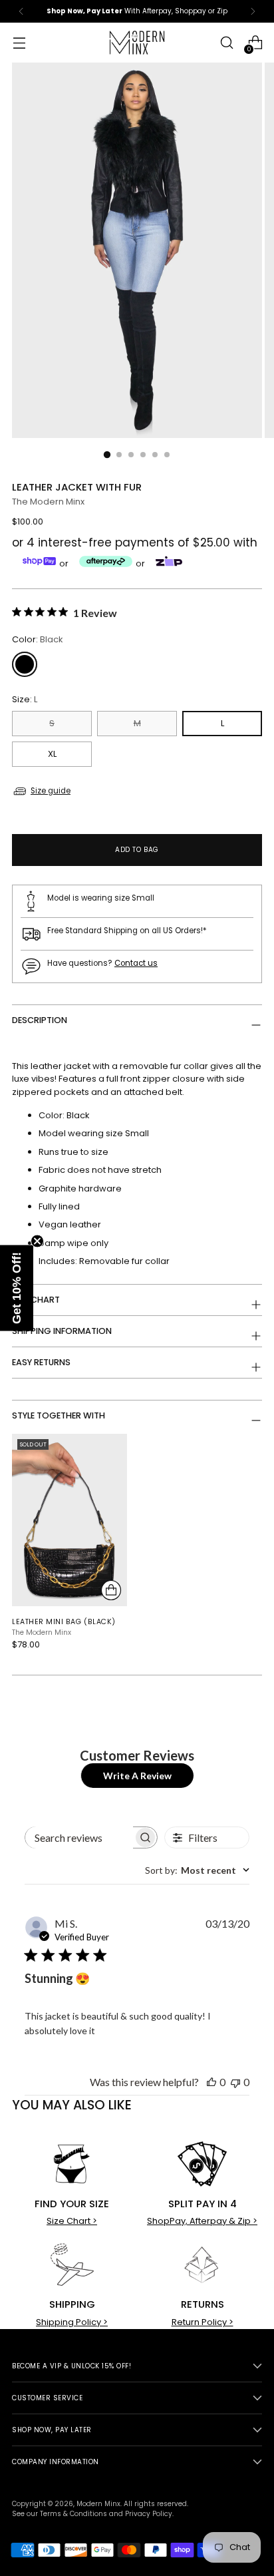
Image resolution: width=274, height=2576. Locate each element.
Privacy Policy (149, 2514)
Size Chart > (72, 2221)
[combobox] (197, 1870)
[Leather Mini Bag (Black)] (69, 1520)
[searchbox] (79, 1837)
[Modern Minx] (137, 43)
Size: (25, 699)
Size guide (51, 791)
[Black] (25, 664)
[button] (17, 1288)
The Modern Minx (48, 502)
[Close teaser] (37, 1241)
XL (52, 754)
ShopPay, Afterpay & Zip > (202, 2221)
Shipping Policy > (72, 2322)
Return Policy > (203, 2322)
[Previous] (21, 11)
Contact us (136, 963)
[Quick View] (111, 1590)
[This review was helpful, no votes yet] (211, 2082)
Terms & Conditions (73, 2514)
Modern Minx (98, 2504)
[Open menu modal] (19, 43)
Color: (38, 639)
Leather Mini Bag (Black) (64, 1622)
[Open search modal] (226, 43)
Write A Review (137, 1776)
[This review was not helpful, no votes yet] (235, 2082)
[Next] (253, 11)
